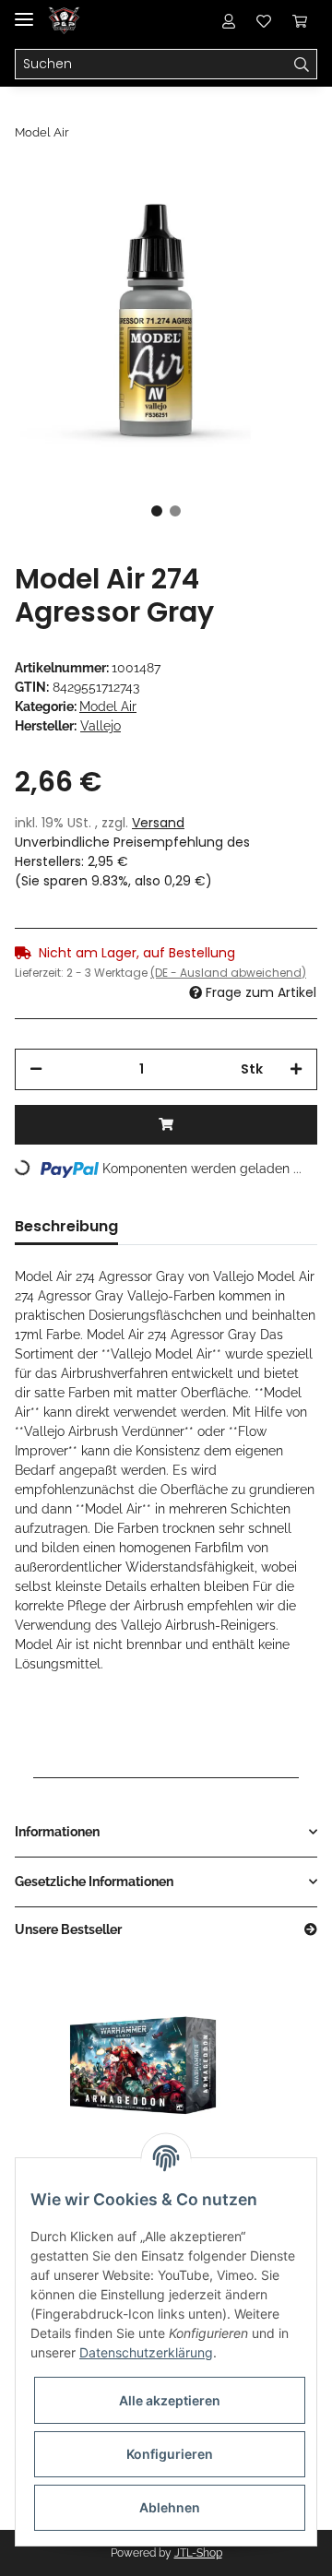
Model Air (108, 706)
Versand (158, 823)
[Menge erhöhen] (296, 1069)
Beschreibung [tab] (66, 1226)
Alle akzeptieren (170, 2400)
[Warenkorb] (300, 20)
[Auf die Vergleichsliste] (231, 214)
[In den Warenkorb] (166, 1125)
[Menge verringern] (36, 1069)
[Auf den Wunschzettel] (279, 214)
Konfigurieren (170, 2454)
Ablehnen (170, 2507)
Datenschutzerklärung (146, 2352)
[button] (229, 20)
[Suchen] (302, 65)
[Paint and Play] (64, 21)
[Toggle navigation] (24, 12)
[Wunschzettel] (264, 20)
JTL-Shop (198, 2553)
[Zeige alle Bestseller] (311, 1930)
